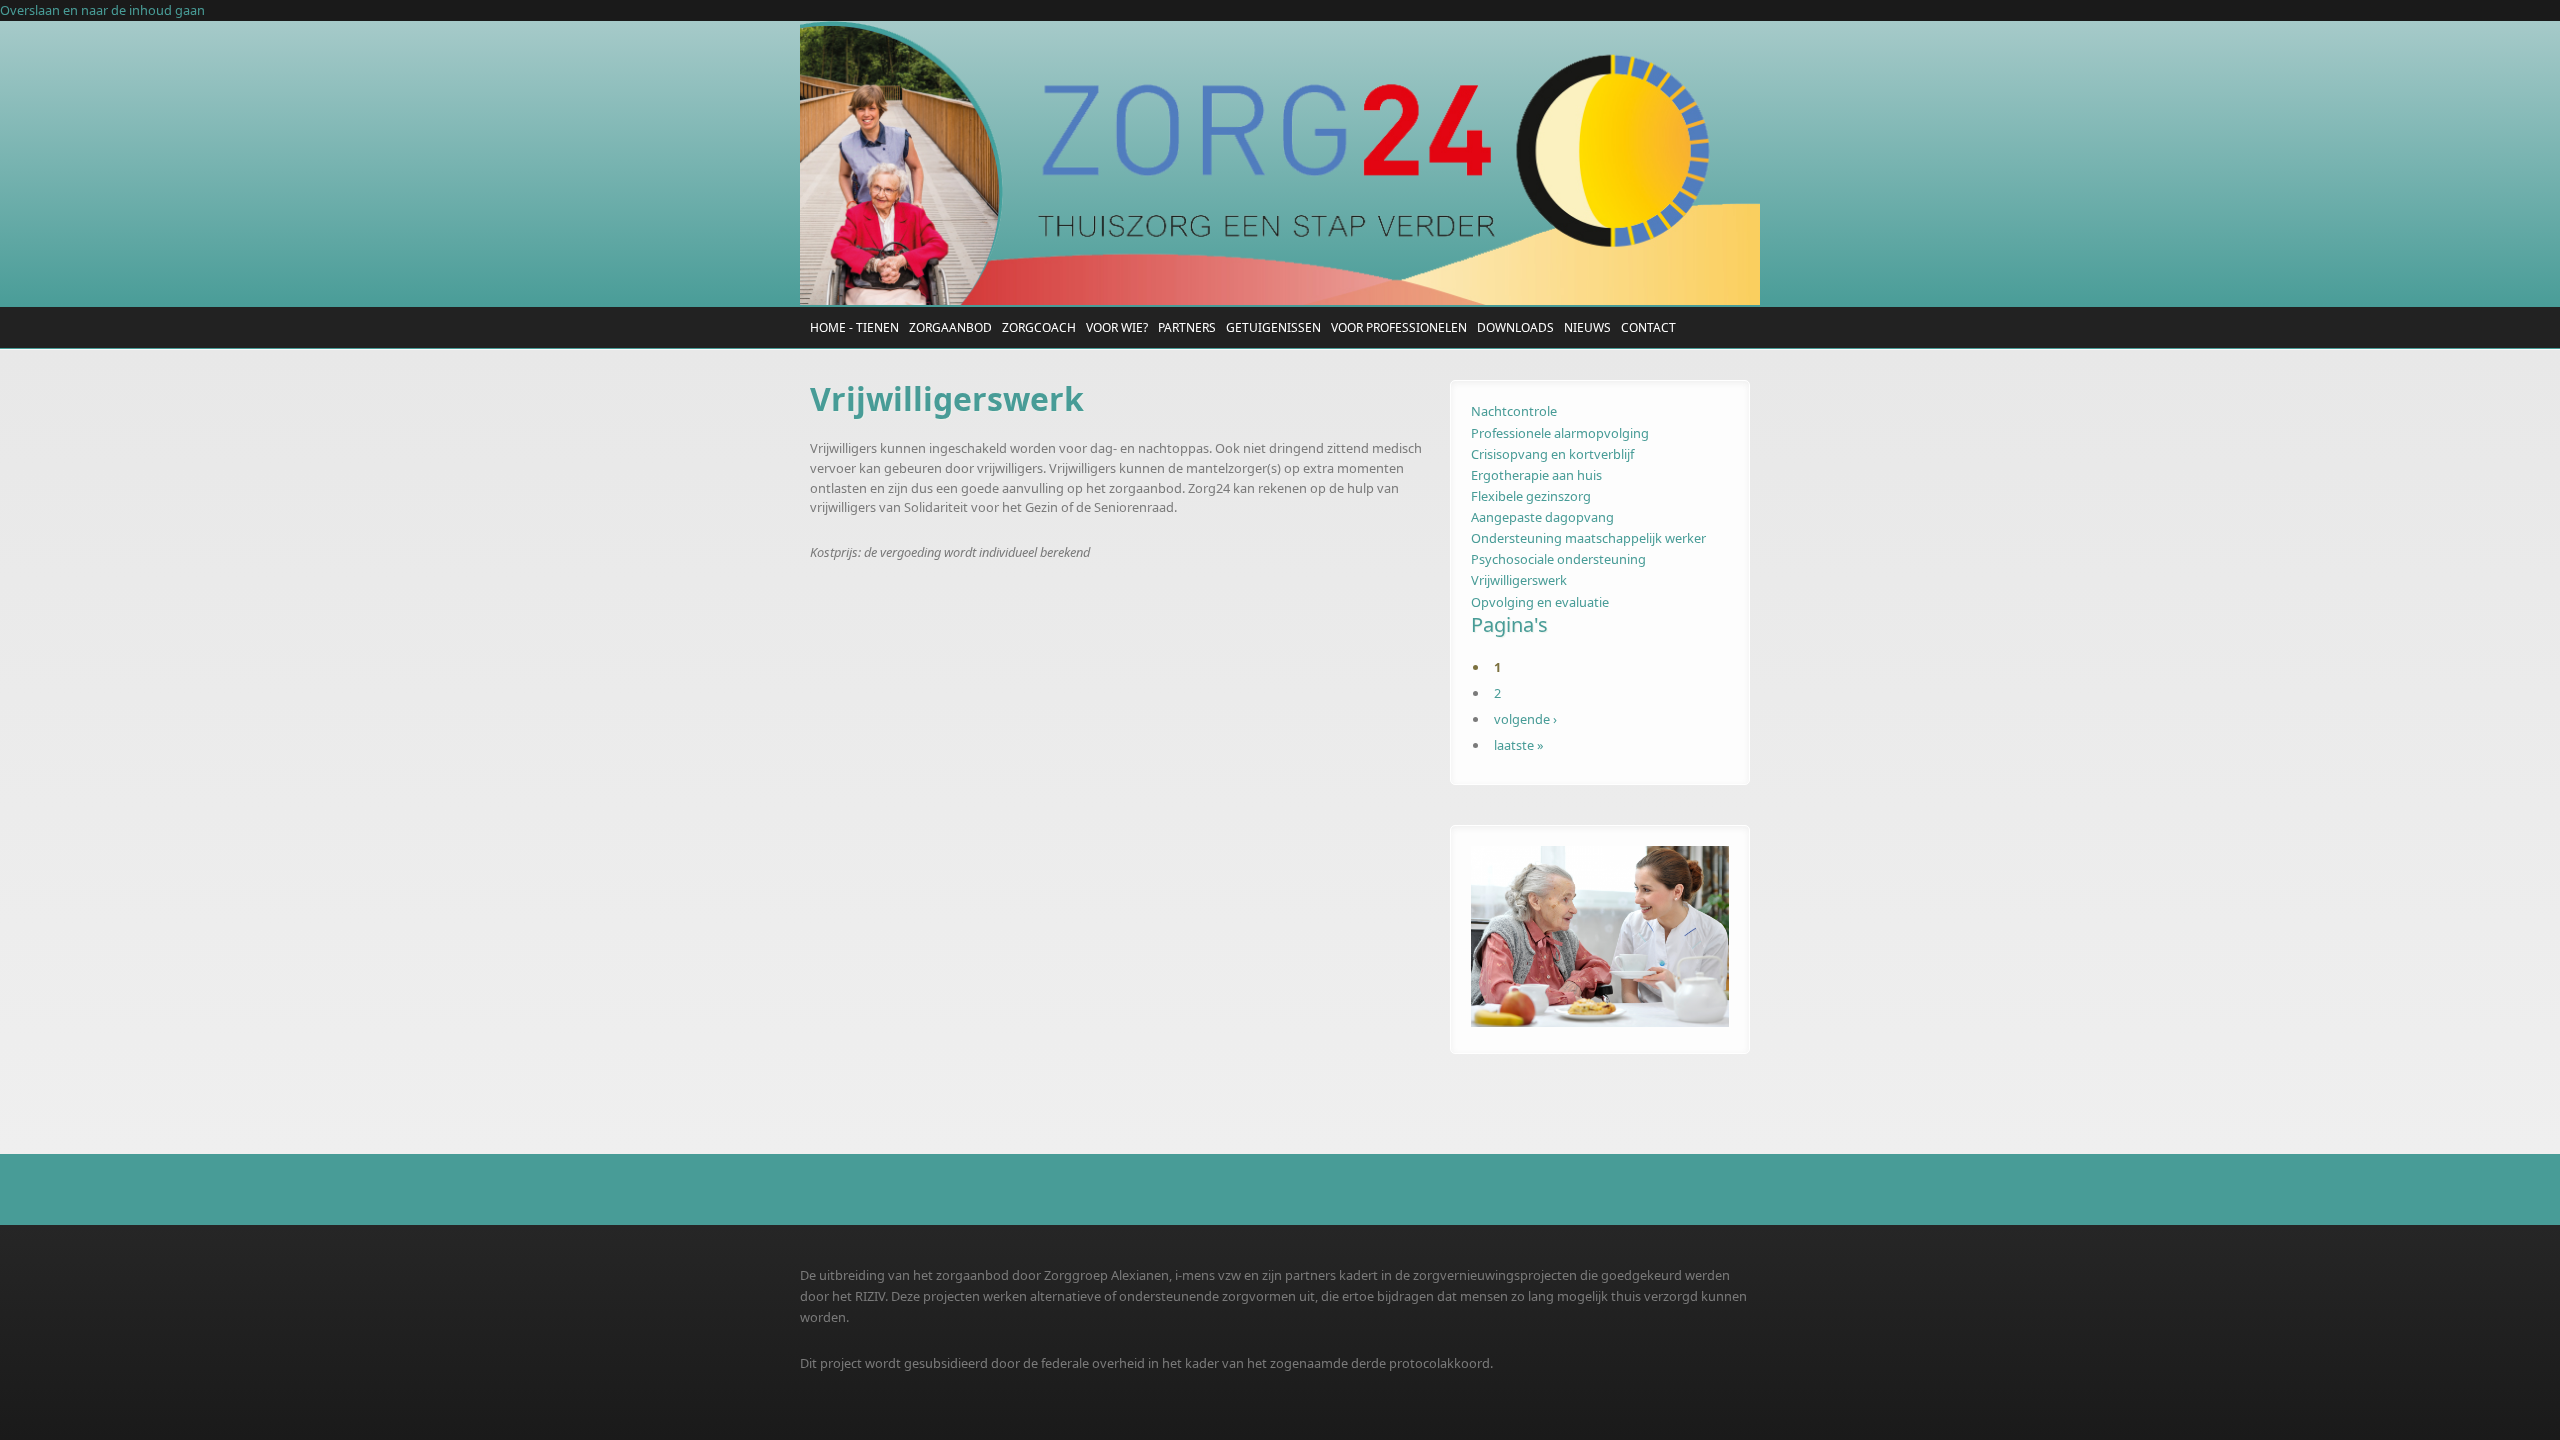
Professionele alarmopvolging (1560, 433)
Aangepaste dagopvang (1542, 517)
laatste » (1519, 745)
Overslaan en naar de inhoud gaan (102, 10)
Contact (1648, 327)
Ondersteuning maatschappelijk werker (1588, 538)
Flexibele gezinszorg (1531, 496)
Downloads (1515, 327)
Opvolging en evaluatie (1540, 602)
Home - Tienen (854, 327)
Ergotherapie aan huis (1536, 475)
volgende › (1525, 719)
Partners (1187, 327)
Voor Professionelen (1399, 327)
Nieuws (1587, 327)
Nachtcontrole (1514, 411)
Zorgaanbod (950, 327)
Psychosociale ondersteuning (1558, 559)
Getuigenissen (1273, 327)
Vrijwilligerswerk (1519, 580)
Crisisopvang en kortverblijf (1552, 454)
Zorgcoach (1039, 327)
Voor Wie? (1117, 327)
